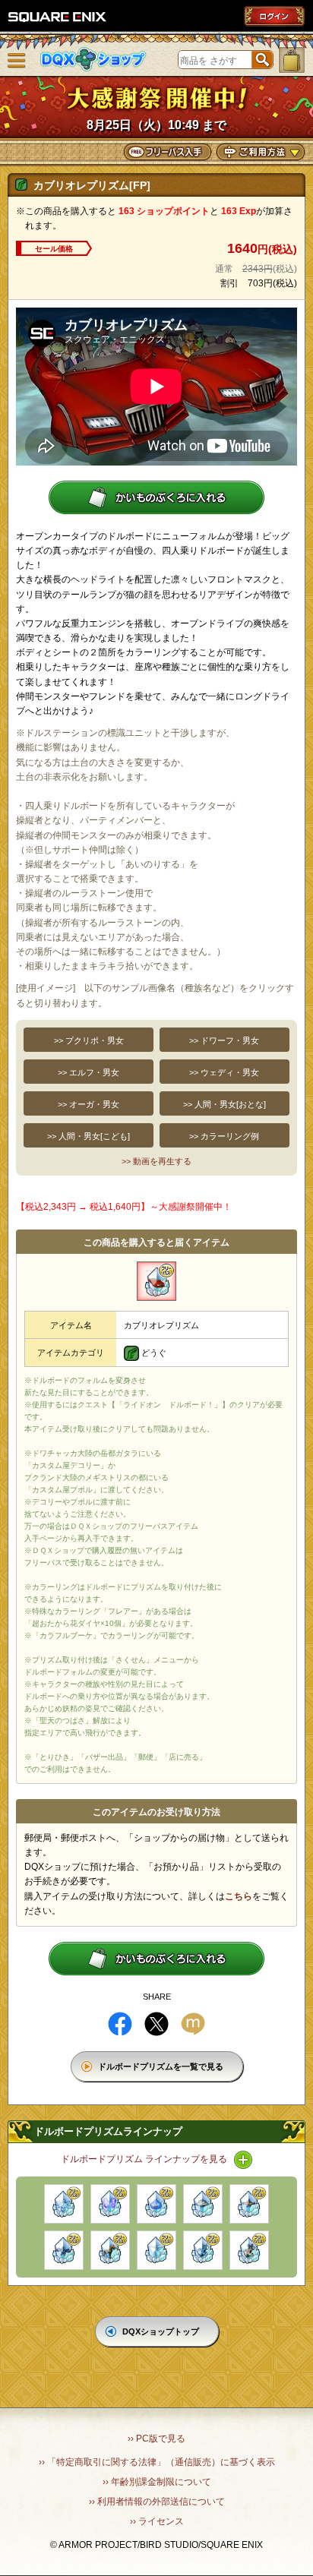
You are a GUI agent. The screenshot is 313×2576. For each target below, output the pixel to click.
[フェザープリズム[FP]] (156, 2250)
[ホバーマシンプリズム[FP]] (64, 2250)
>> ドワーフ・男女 (224, 1040)
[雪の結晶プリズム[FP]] (64, 2204)
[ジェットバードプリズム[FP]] (249, 2204)
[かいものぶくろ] (292, 60)
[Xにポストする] (156, 2024)
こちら (239, 1896)
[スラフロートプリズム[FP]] (156, 2204)
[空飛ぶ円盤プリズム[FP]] (203, 2204)
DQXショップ (93, 60)
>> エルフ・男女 (89, 1072)
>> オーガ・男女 (89, 1104)
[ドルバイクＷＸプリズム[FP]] (203, 2250)
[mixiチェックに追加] (193, 2024)
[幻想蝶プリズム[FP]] (110, 2204)
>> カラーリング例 (224, 1136)
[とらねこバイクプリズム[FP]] (249, 2250)
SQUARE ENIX (58, 17)
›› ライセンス (157, 2521)
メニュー (17, 61)
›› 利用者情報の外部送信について (157, 2502)
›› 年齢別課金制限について (157, 2482)
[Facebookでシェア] (120, 2024)
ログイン (274, 16)
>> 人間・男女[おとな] (224, 1104)
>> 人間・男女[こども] (89, 1136)
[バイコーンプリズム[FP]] (110, 2250)
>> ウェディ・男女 (224, 1072)
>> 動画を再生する (156, 1161)
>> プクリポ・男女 (89, 1040)
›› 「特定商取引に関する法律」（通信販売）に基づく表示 (157, 2462)
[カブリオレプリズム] (156, 1281)
